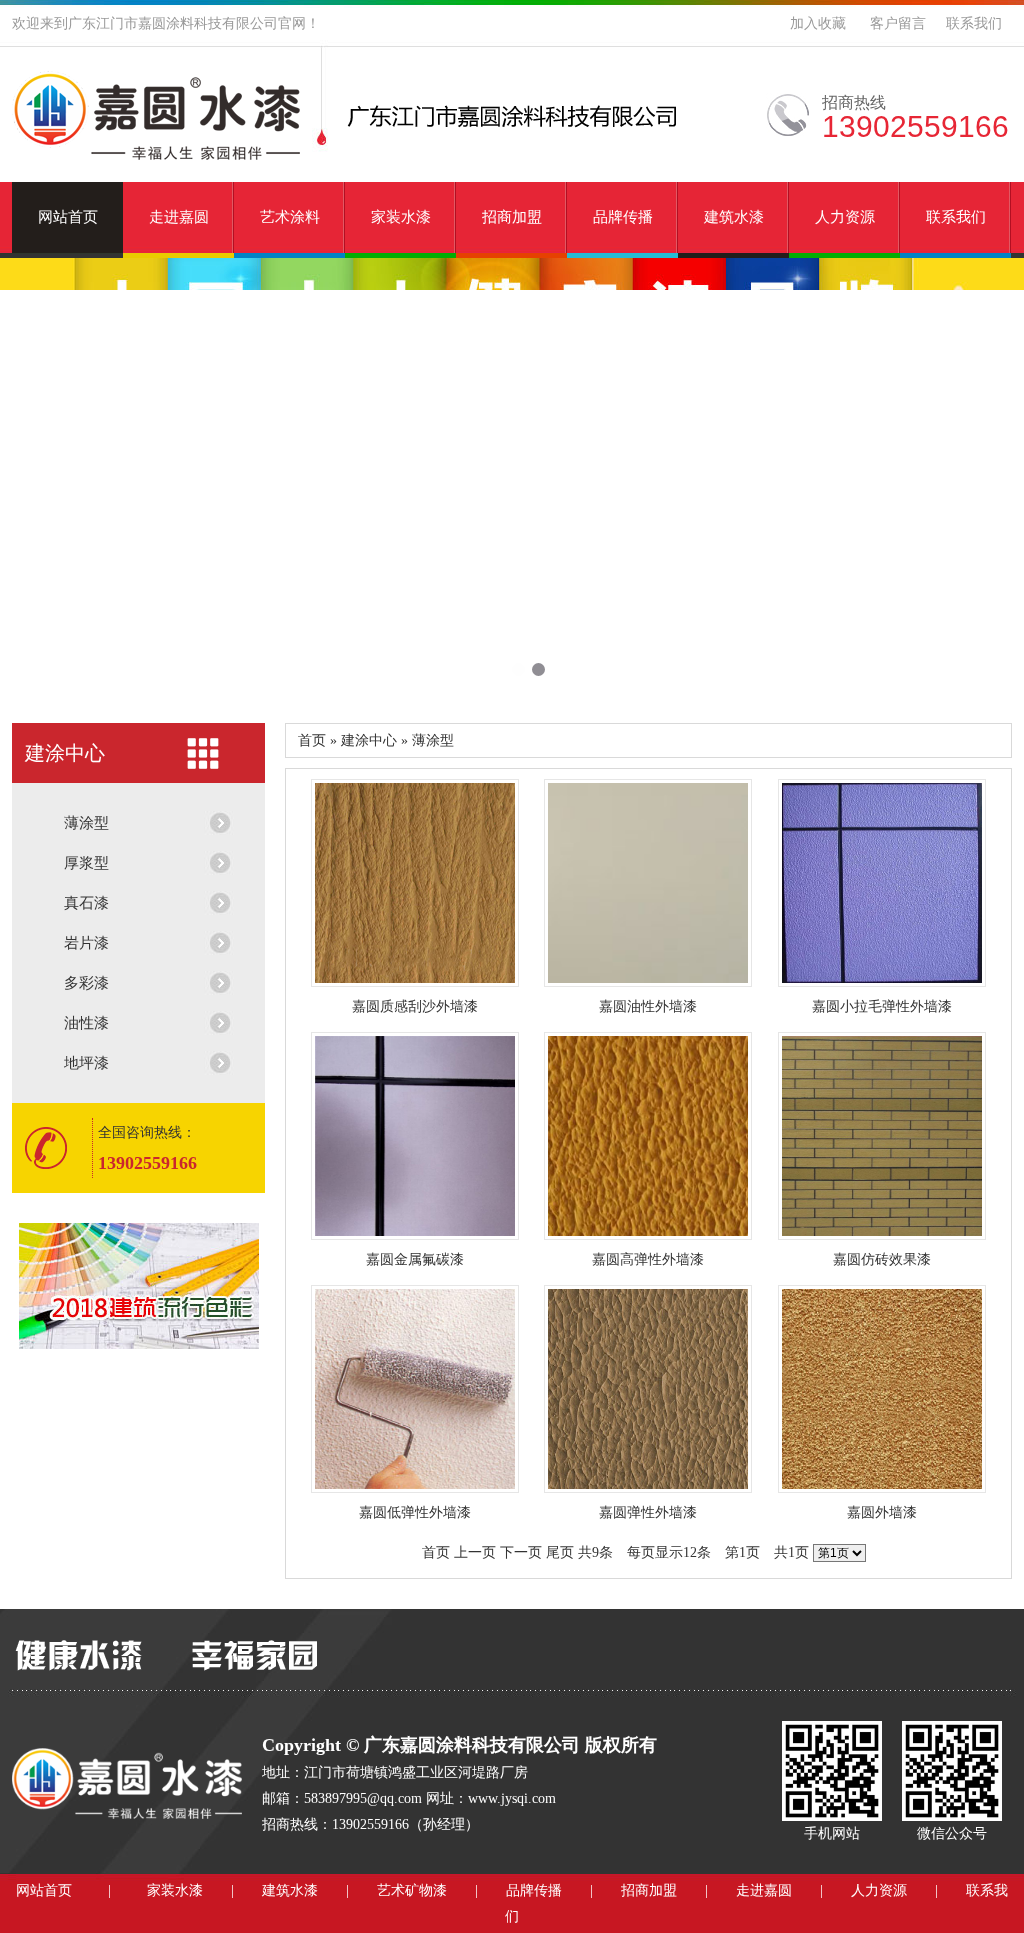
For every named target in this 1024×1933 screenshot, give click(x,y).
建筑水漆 (734, 217)
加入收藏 (818, 23)
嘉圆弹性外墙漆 (648, 1512)
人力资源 (845, 217)
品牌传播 (623, 217)
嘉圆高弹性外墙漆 (648, 1259)
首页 (436, 1552)
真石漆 (86, 903)
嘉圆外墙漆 (882, 1512)
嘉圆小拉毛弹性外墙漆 (882, 1006)
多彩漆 (86, 983)
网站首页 (68, 217)
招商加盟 (512, 217)
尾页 (560, 1552)
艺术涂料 (290, 217)
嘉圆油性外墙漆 (648, 1006)
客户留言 (898, 23)
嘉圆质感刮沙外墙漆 (415, 1006)
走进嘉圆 (179, 217)
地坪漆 (86, 1063)
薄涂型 (86, 823)
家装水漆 (401, 217)
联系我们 (974, 23)
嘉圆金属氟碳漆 (415, 1259)
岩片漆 (86, 943)
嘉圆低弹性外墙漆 (415, 1512)
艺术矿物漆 (412, 1890)
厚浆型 (86, 863)
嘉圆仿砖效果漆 (882, 1259)
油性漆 (86, 1023)
